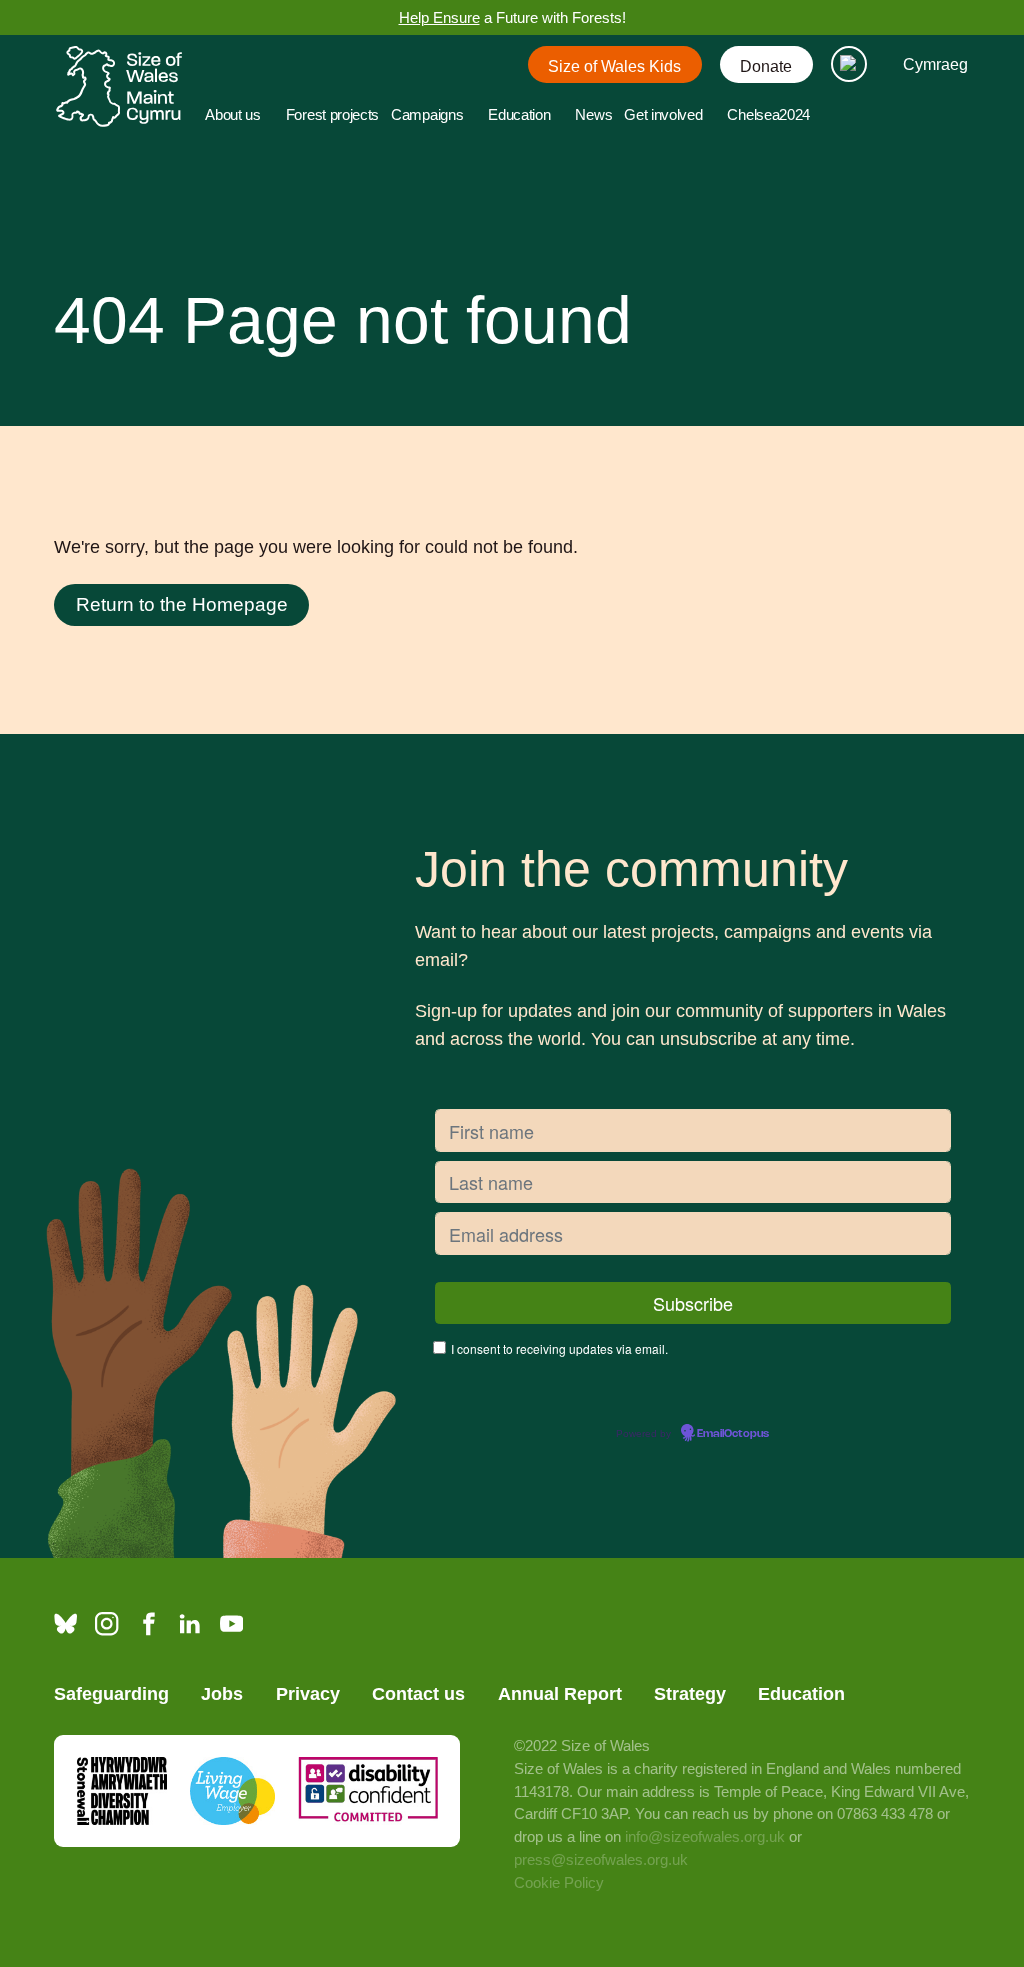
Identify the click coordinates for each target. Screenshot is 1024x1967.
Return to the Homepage (182, 604)
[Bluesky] (65, 1623)
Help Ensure (439, 18)
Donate (766, 66)
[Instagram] (106, 1623)
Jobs (222, 1694)
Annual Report (560, 1694)
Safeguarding (111, 1694)
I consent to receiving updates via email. (559, 1348)
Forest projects (332, 115)
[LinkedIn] (189, 1623)
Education (519, 115)
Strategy (690, 1694)
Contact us (418, 1694)
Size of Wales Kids (614, 66)
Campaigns (427, 115)
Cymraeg (935, 64)
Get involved (663, 115)
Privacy (308, 1694)
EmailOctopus (733, 1434)
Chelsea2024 (768, 115)
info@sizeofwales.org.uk (705, 1837)
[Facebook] (148, 1623)
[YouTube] (231, 1623)
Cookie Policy (559, 1883)
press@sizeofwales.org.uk (601, 1860)
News (593, 115)
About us (233, 115)
